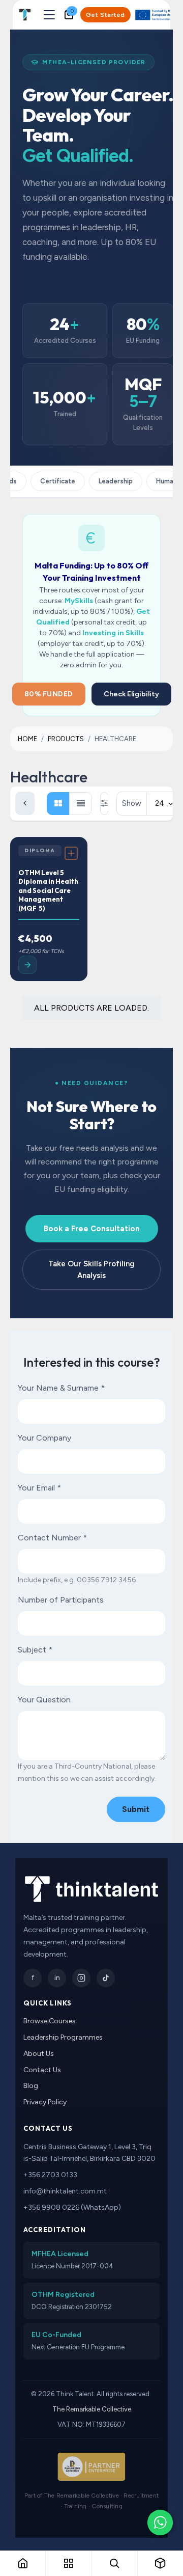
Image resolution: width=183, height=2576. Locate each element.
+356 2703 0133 (50, 2175)
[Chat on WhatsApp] (160, 2523)
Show (132, 803)
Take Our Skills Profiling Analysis (91, 1270)
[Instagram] (81, 1978)
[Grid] (58, 804)
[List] (81, 804)
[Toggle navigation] (49, 15)
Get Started (105, 15)
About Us (39, 2054)
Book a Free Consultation (92, 1229)
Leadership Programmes (63, 2037)
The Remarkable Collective (92, 2409)
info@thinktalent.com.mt (65, 2191)
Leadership (111, 481)
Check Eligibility (131, 694)
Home (27, 739)
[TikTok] (106, 1978)
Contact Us (42, 2070)
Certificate (53, 481)
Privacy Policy (45, 2102)
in (57, 1978)
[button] (136, 1809)
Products (66, 739)
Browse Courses (50, 2021)
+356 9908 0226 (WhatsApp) (72, 2207)
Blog (31, 2086)
